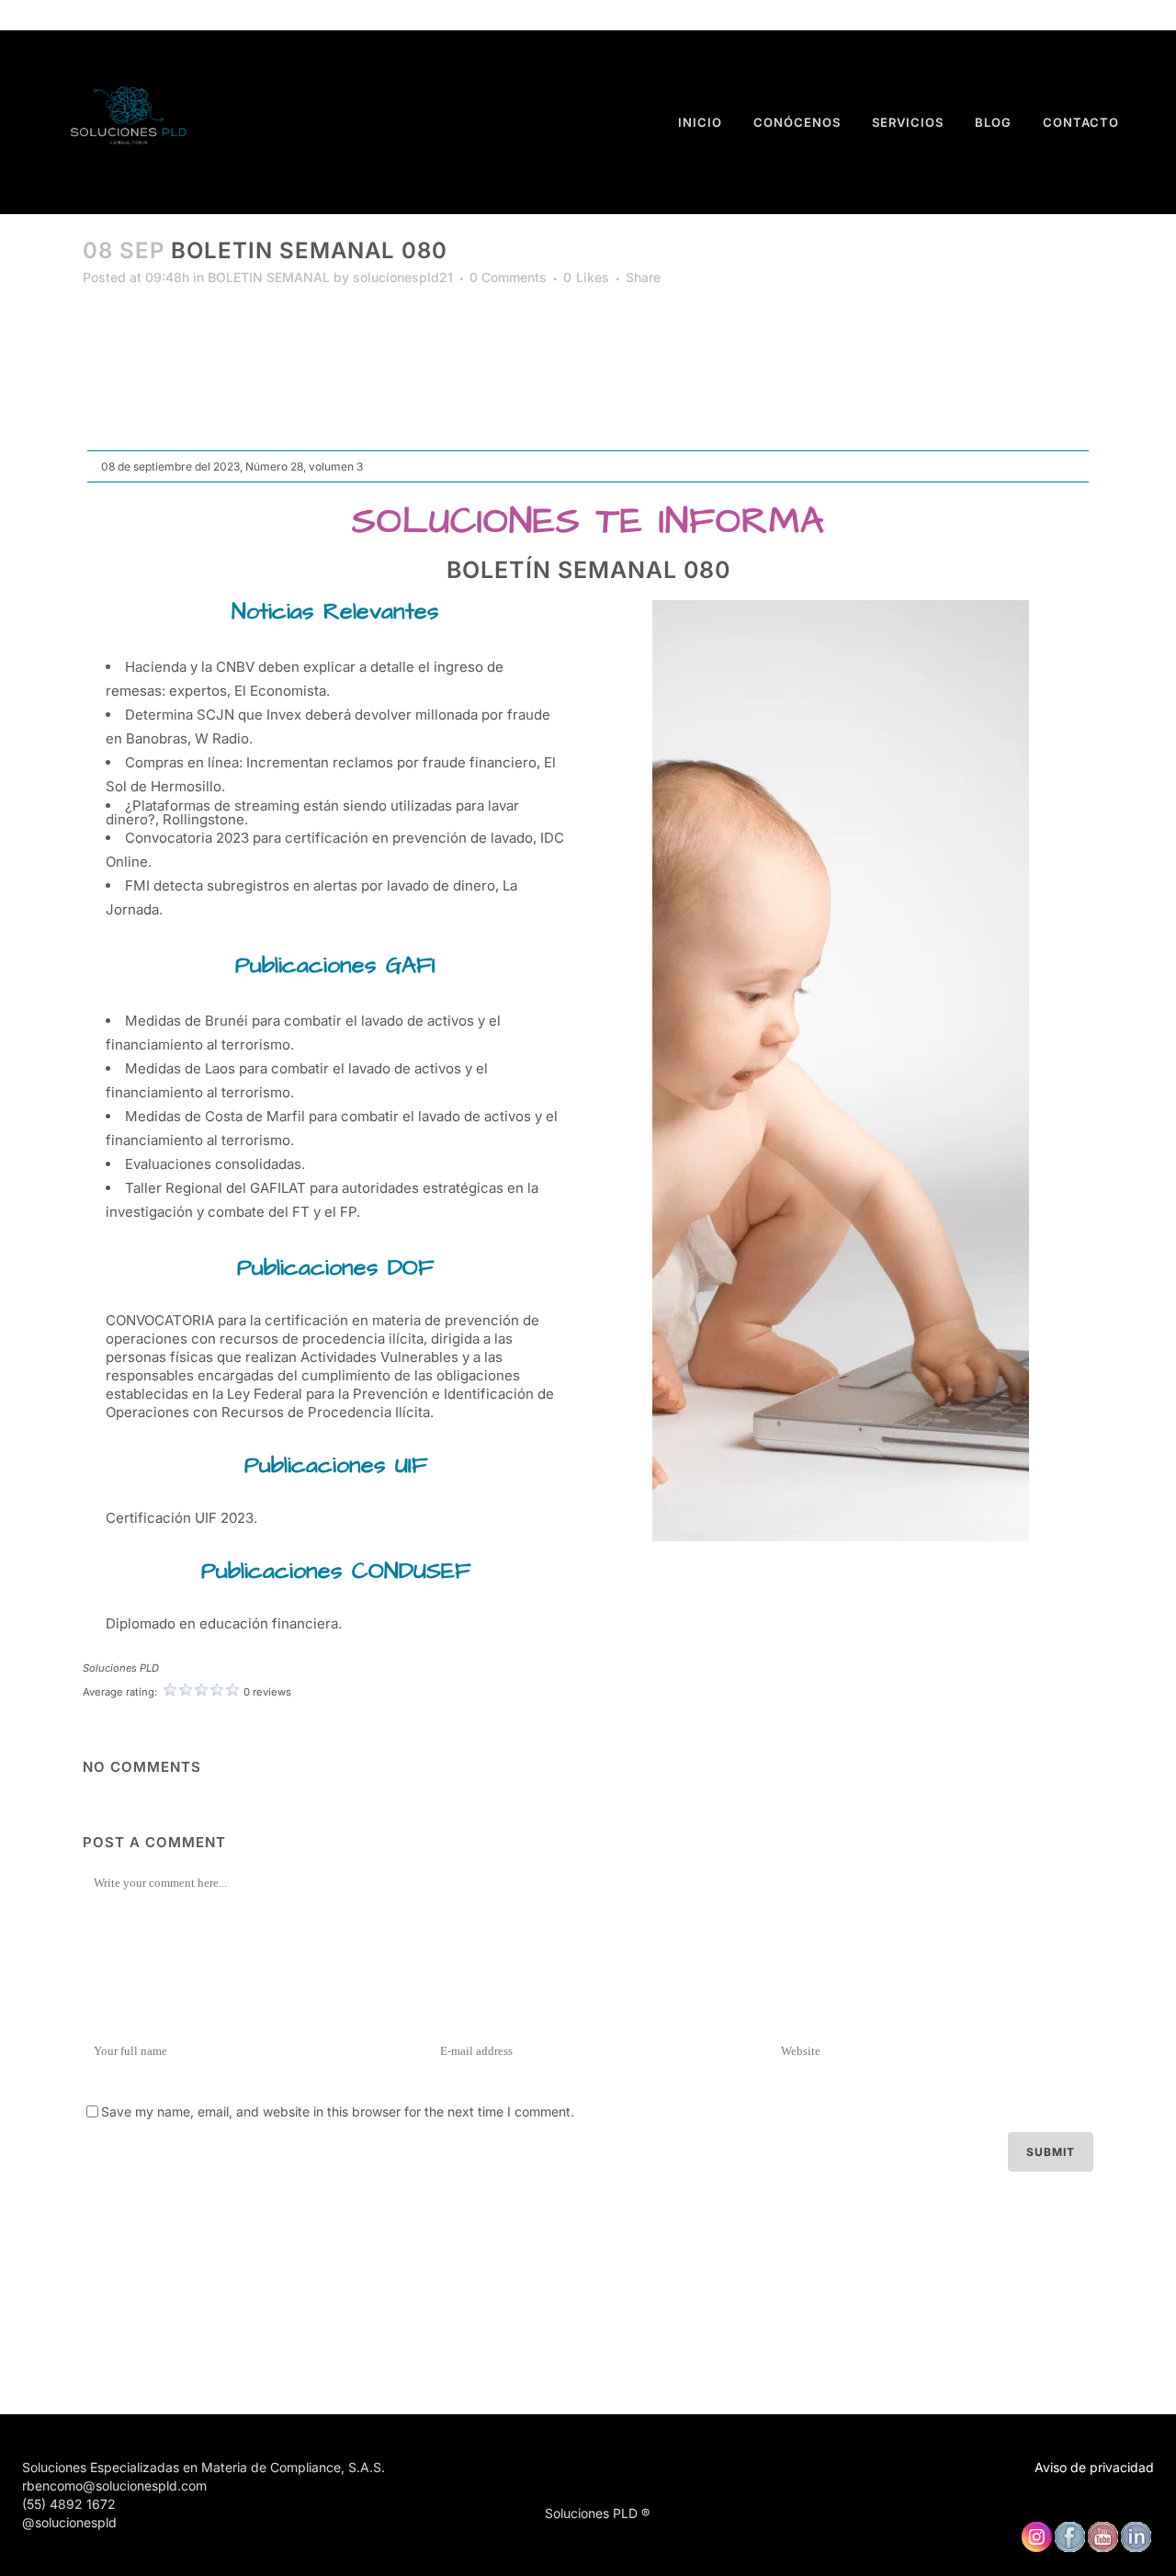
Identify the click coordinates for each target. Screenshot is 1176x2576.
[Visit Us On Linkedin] (1136, 2548)
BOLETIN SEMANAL (269, 277)
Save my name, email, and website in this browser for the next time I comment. (338, 2111)
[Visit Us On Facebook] (1069, 2548)
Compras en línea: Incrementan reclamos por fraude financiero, (333, 762)
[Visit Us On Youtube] (1102, 2548)
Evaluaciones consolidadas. (215, 1164)
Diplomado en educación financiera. (224, 1623)
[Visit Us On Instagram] (1036, 2548)
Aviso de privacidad (1094, 2467)
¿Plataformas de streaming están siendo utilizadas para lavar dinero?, (312, 812)
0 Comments (508, 277)
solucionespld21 (403, 277)
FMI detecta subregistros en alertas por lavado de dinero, (312, 885)
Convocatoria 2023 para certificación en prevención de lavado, (331, 838)
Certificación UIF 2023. (181, 1518)
